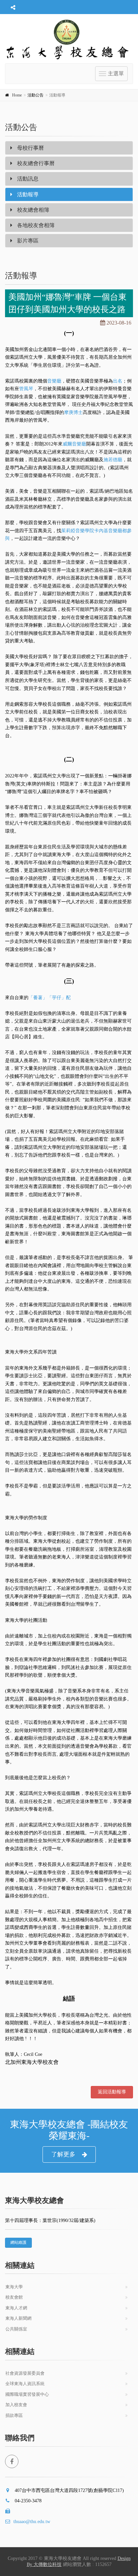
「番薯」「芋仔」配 (50, 998)
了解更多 (63, 2154)
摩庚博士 (73, 412)
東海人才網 (16, 2308)
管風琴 (26, 389)
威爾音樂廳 (74, 444)
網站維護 (18, 2242)
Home (17, 95)
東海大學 (14, 2287)
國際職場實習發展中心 (27, 2394)
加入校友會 (16, 2405)
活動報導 (27, 194)
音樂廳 (54, 381)
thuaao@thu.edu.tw (32, 2522)
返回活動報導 (112, 2092)
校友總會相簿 (32, 210)
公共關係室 (16, 2329)
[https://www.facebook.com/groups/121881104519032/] (12, 2461)
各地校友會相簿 (35, 225)
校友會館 (14, 2297)
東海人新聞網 (18, 2318)
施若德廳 (113, 460)
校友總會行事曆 (35, 163)
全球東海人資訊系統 (25, 2384)
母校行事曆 (30, 148)
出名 (118, 381)
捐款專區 (14, 2415)
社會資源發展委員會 (25, 2373)
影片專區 (27, 241)
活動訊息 (27, 179)
